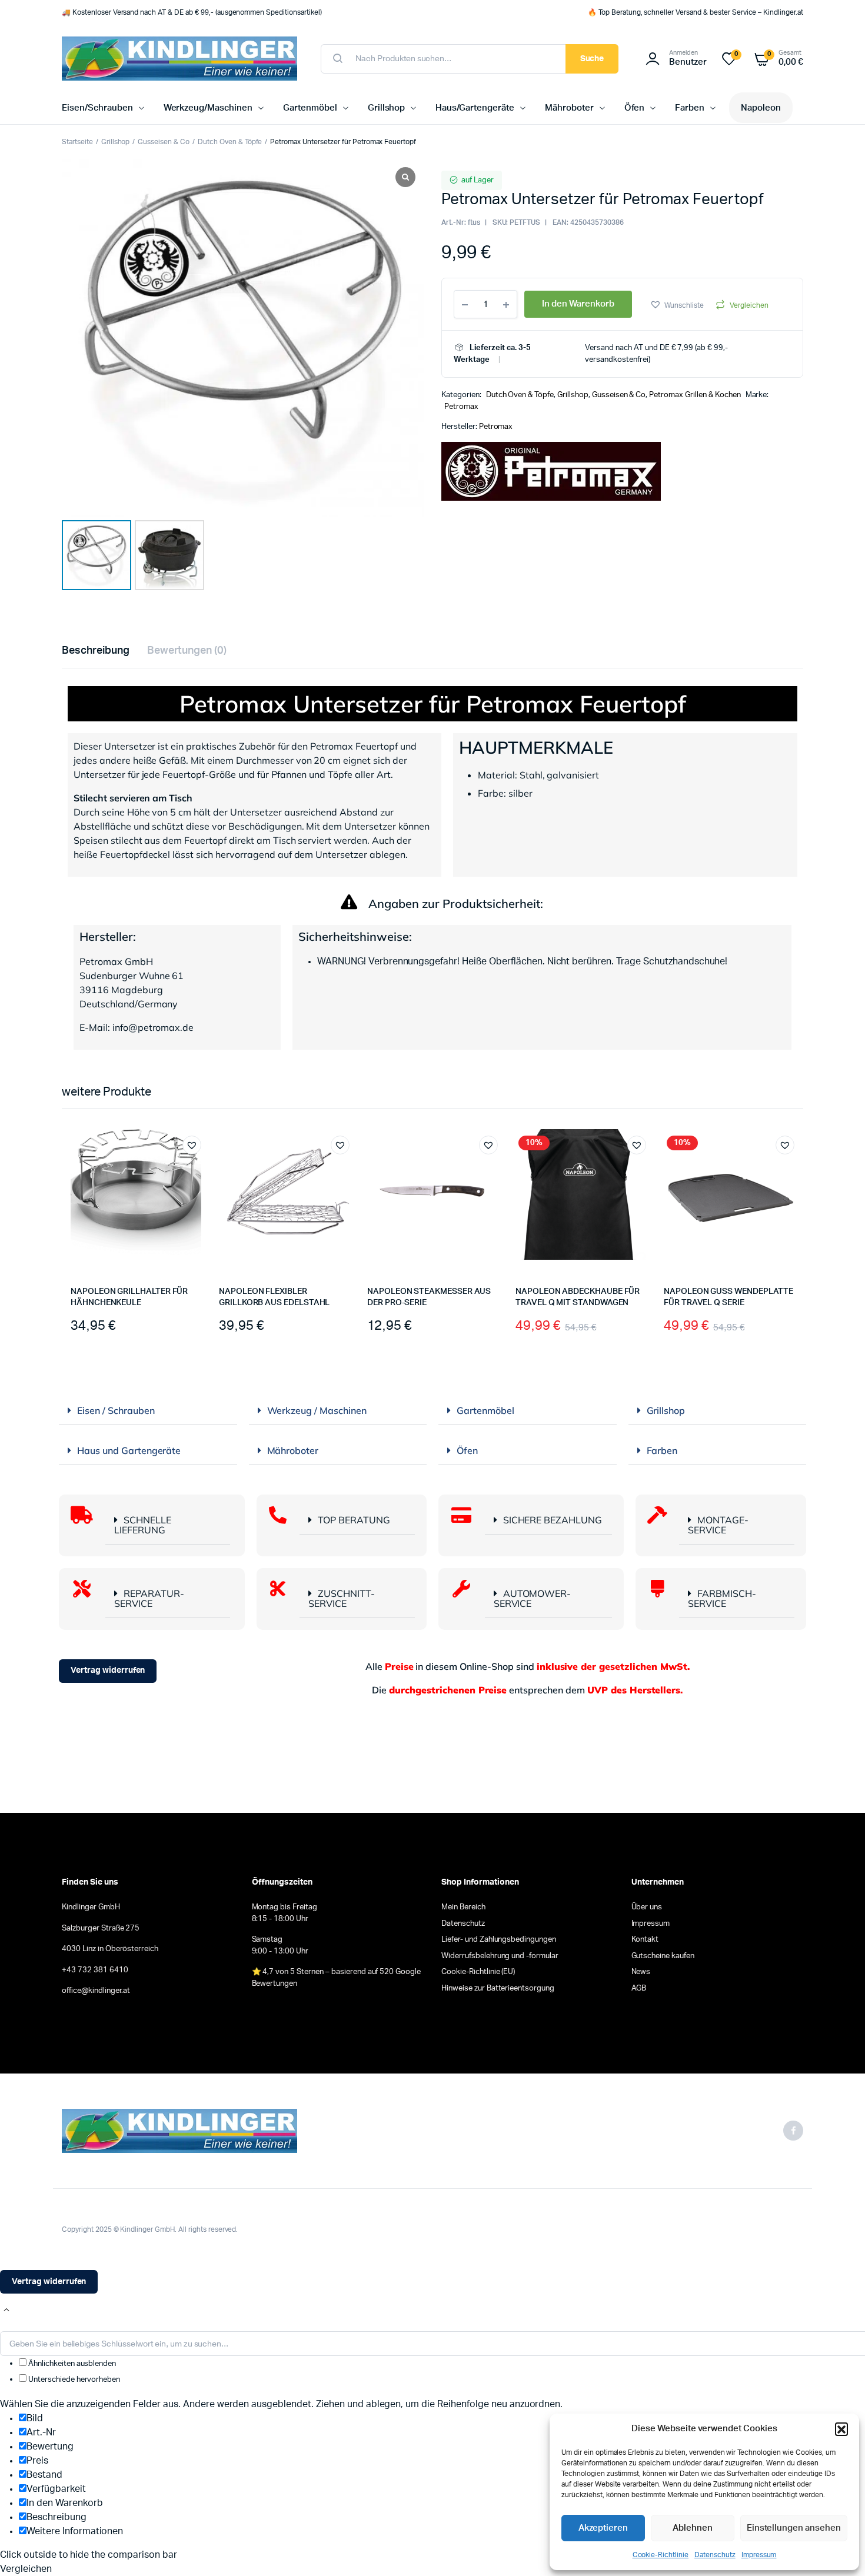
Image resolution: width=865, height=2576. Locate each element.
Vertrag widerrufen (108, 1670)
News (641, 1972)
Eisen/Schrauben (97, 108)
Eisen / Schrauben (116, 1410)
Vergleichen (749, 305)
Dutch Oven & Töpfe (230, 142)
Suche (592, 59)
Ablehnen (693, 2528)
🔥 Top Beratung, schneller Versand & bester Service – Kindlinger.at (696, 12)
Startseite (77, 142)
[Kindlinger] (179, 59)
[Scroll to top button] (6, 2310)
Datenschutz (715, 2555)
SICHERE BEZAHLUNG (553, 1520)
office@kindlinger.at (96, 1991)
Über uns (647, 1907)
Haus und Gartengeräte (129, 1450)
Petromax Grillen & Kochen (695, 395)
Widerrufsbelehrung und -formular (500, 1956)
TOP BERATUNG (354, 1520)
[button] (841, 2429)
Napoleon (761, 108)
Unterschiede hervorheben (73, 2380)
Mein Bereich (463, 1907)
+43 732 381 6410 (95, 1970)
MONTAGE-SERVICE (718, 1525)
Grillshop (387, 108)
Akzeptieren (603, 2528)
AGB (639, 1988)
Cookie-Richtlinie (661, 2555)
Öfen (635, 108)
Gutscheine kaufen (663, 1956)
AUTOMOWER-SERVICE (533, 1598)
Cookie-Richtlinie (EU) (478, 1972)
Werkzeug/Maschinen (208, 108)
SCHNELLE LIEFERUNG (143, 1525)
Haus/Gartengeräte (475, 108)
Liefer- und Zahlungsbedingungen (499, 1940)
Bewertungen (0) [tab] (187, 651)
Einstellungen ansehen (794, 2528)
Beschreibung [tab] (96, 651)
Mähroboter (569, 108)
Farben (690, 108)
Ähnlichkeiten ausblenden (71, 2364)
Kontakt (645, 1940)
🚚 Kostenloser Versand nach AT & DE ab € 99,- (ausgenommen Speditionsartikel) (192, 12)
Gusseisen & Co (164, 142)
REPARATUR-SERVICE (149, 1598)
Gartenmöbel (310, 108)
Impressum (759, 2555)
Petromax (461, 407)
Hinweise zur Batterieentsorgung (498, 1988)
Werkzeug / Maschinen (317, 1410)
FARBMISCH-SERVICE (722, 1598)
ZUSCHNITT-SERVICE (342, 1598)
